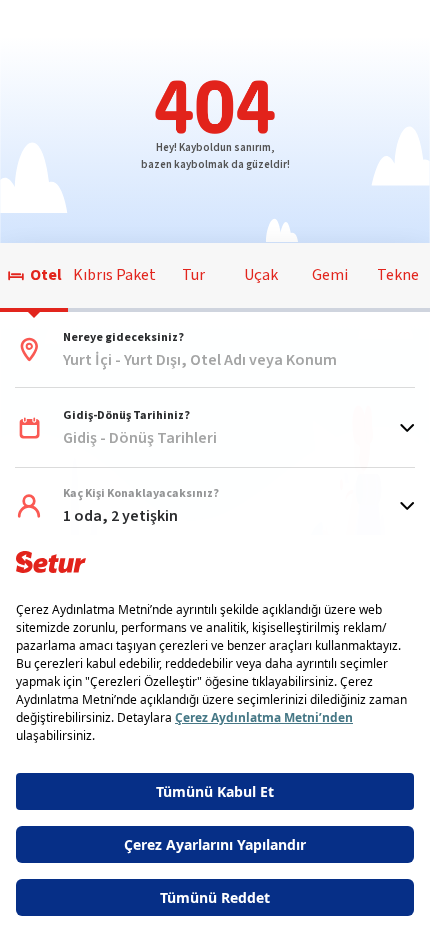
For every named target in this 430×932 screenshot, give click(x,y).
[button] (215, 350)
